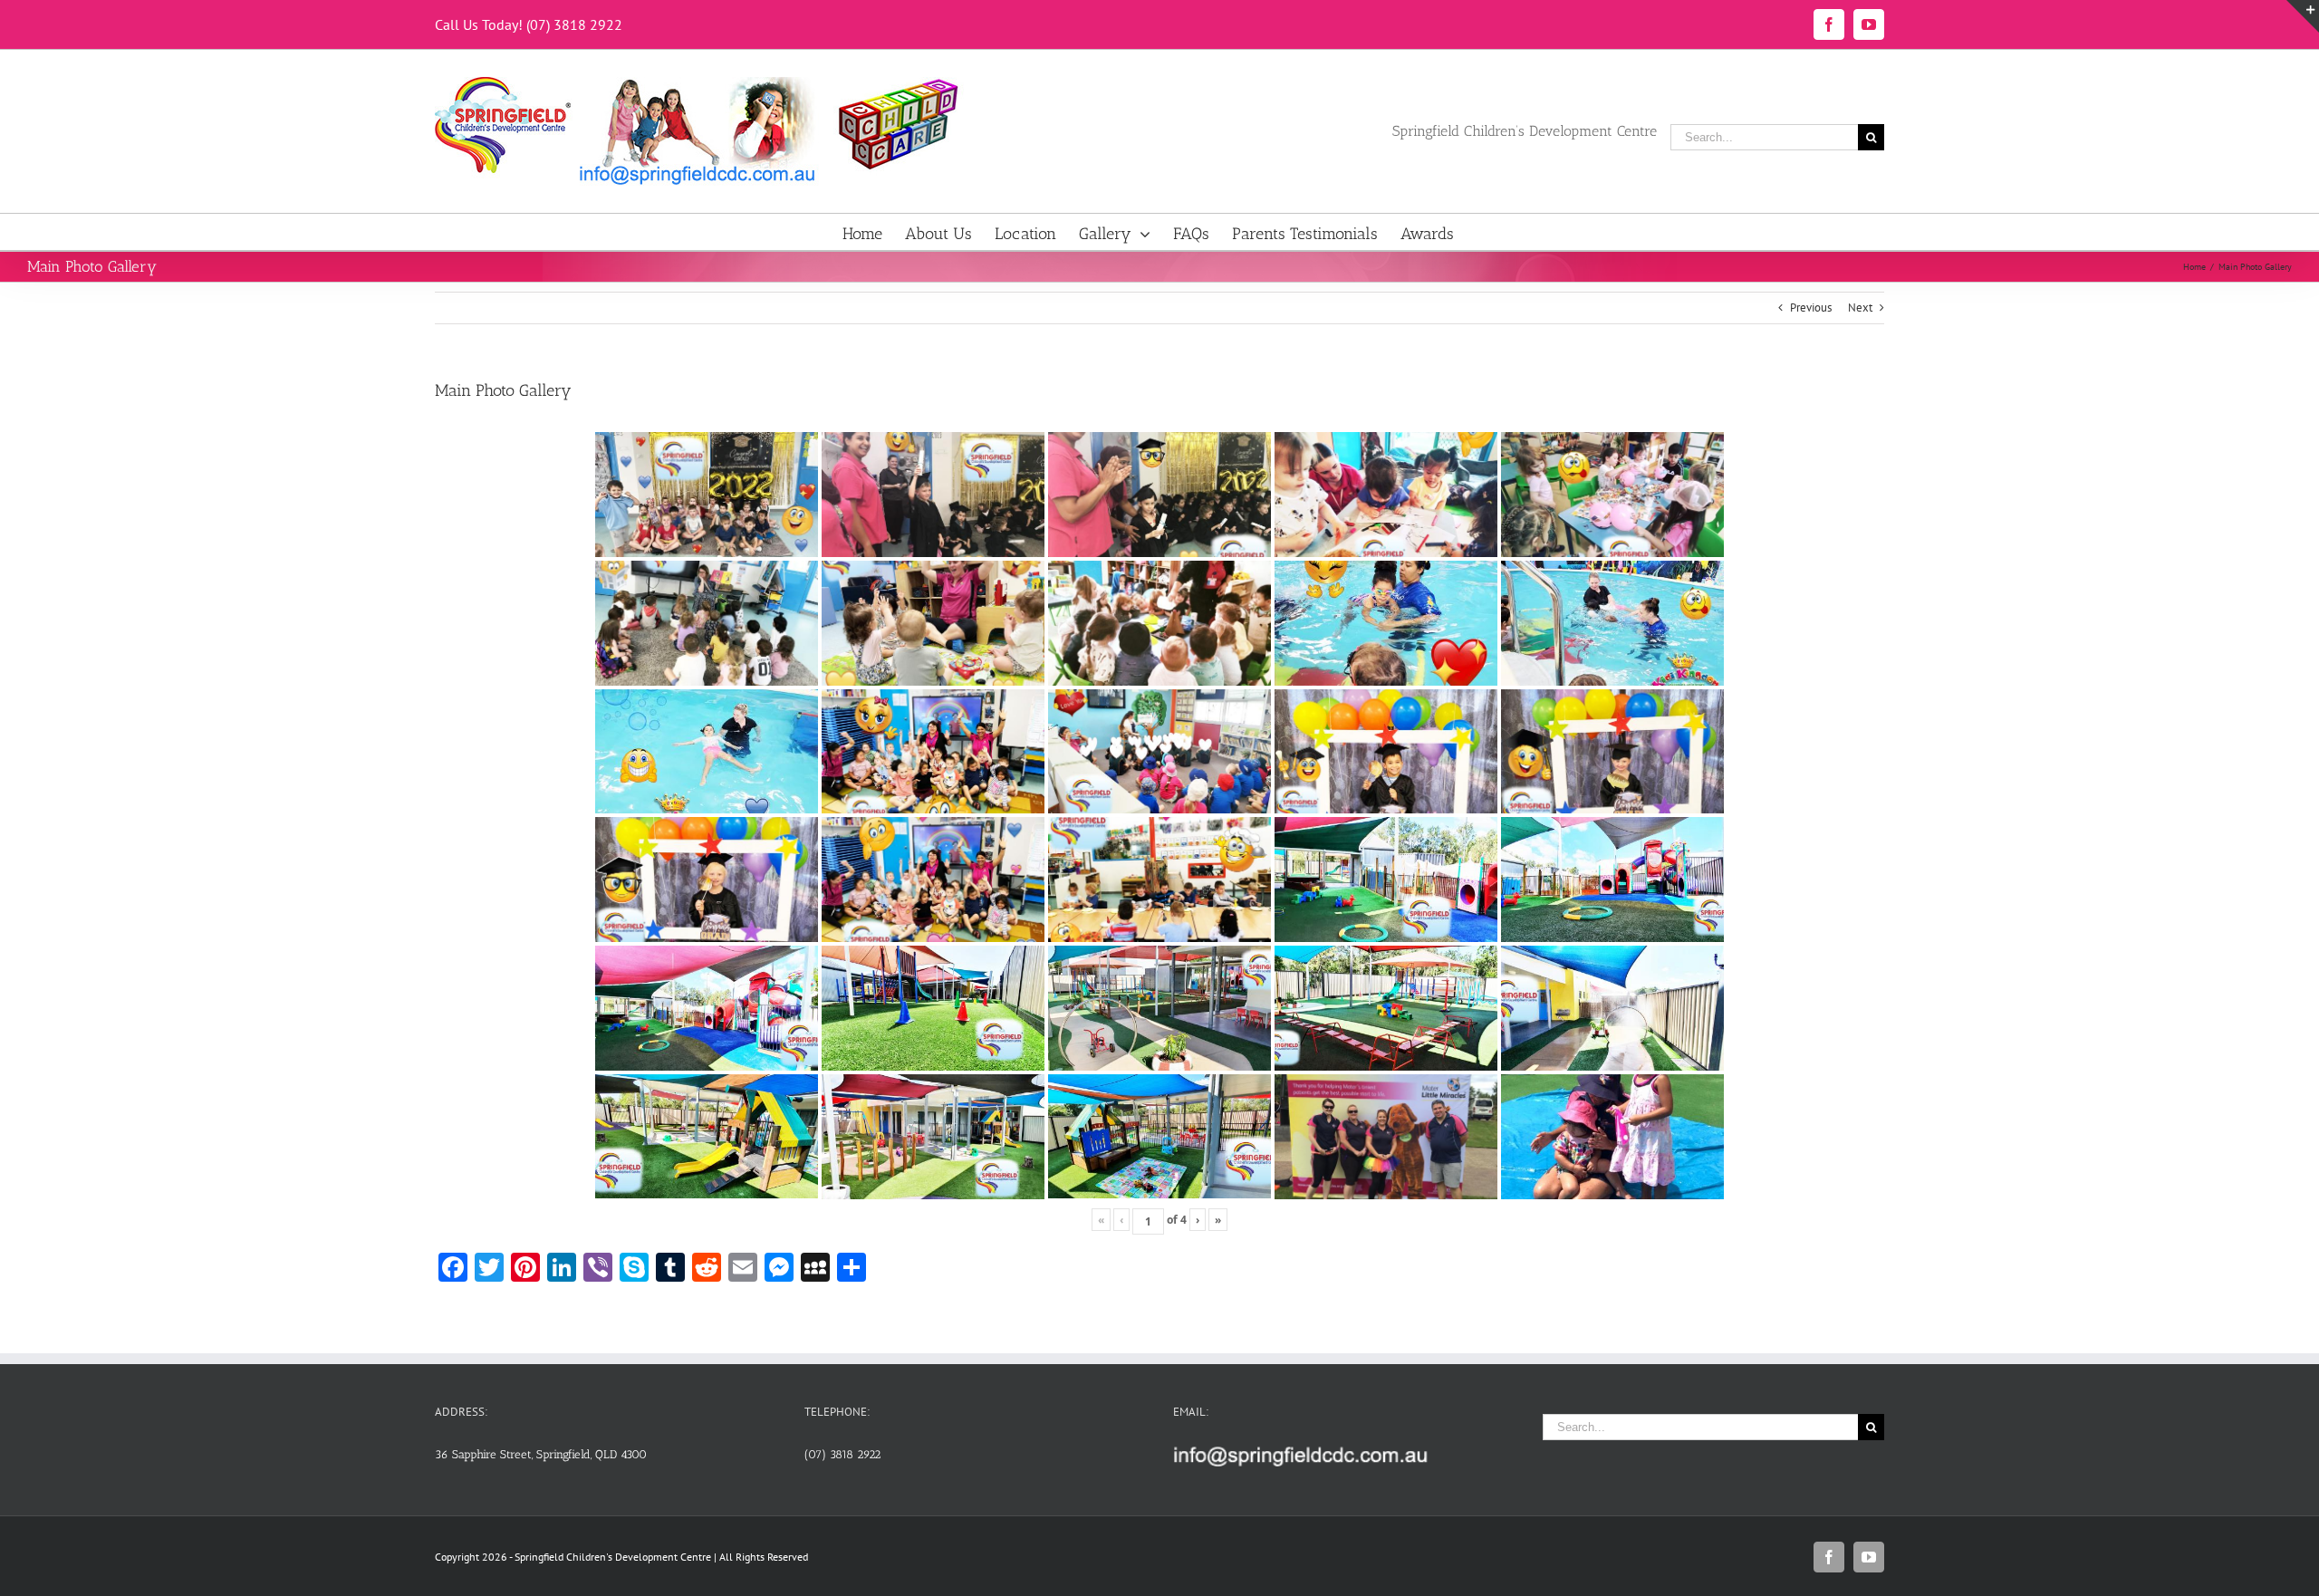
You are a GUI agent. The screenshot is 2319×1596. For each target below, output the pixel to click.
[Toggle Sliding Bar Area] (2303, 16)
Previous (1811, 308)
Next (1860, 308)
